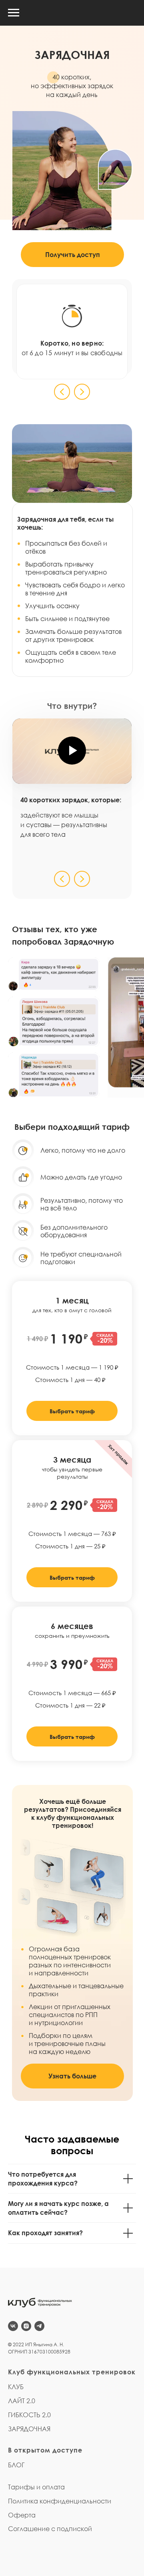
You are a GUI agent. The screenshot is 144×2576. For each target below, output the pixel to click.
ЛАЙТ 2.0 (22, 2401)
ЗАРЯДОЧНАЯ (29, 2429)
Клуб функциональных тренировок (72, 2372)
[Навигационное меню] (14, 13)
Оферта (22, 2515)
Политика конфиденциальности (60, 2501)
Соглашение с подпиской (50, 2529)
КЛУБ (16, 2387)
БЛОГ (16, 2465)
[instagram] (26, 2326)
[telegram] (39, 2326)
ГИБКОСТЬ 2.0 (29, 2415)
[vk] (13, 2326)
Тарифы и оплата (36, 2487)
